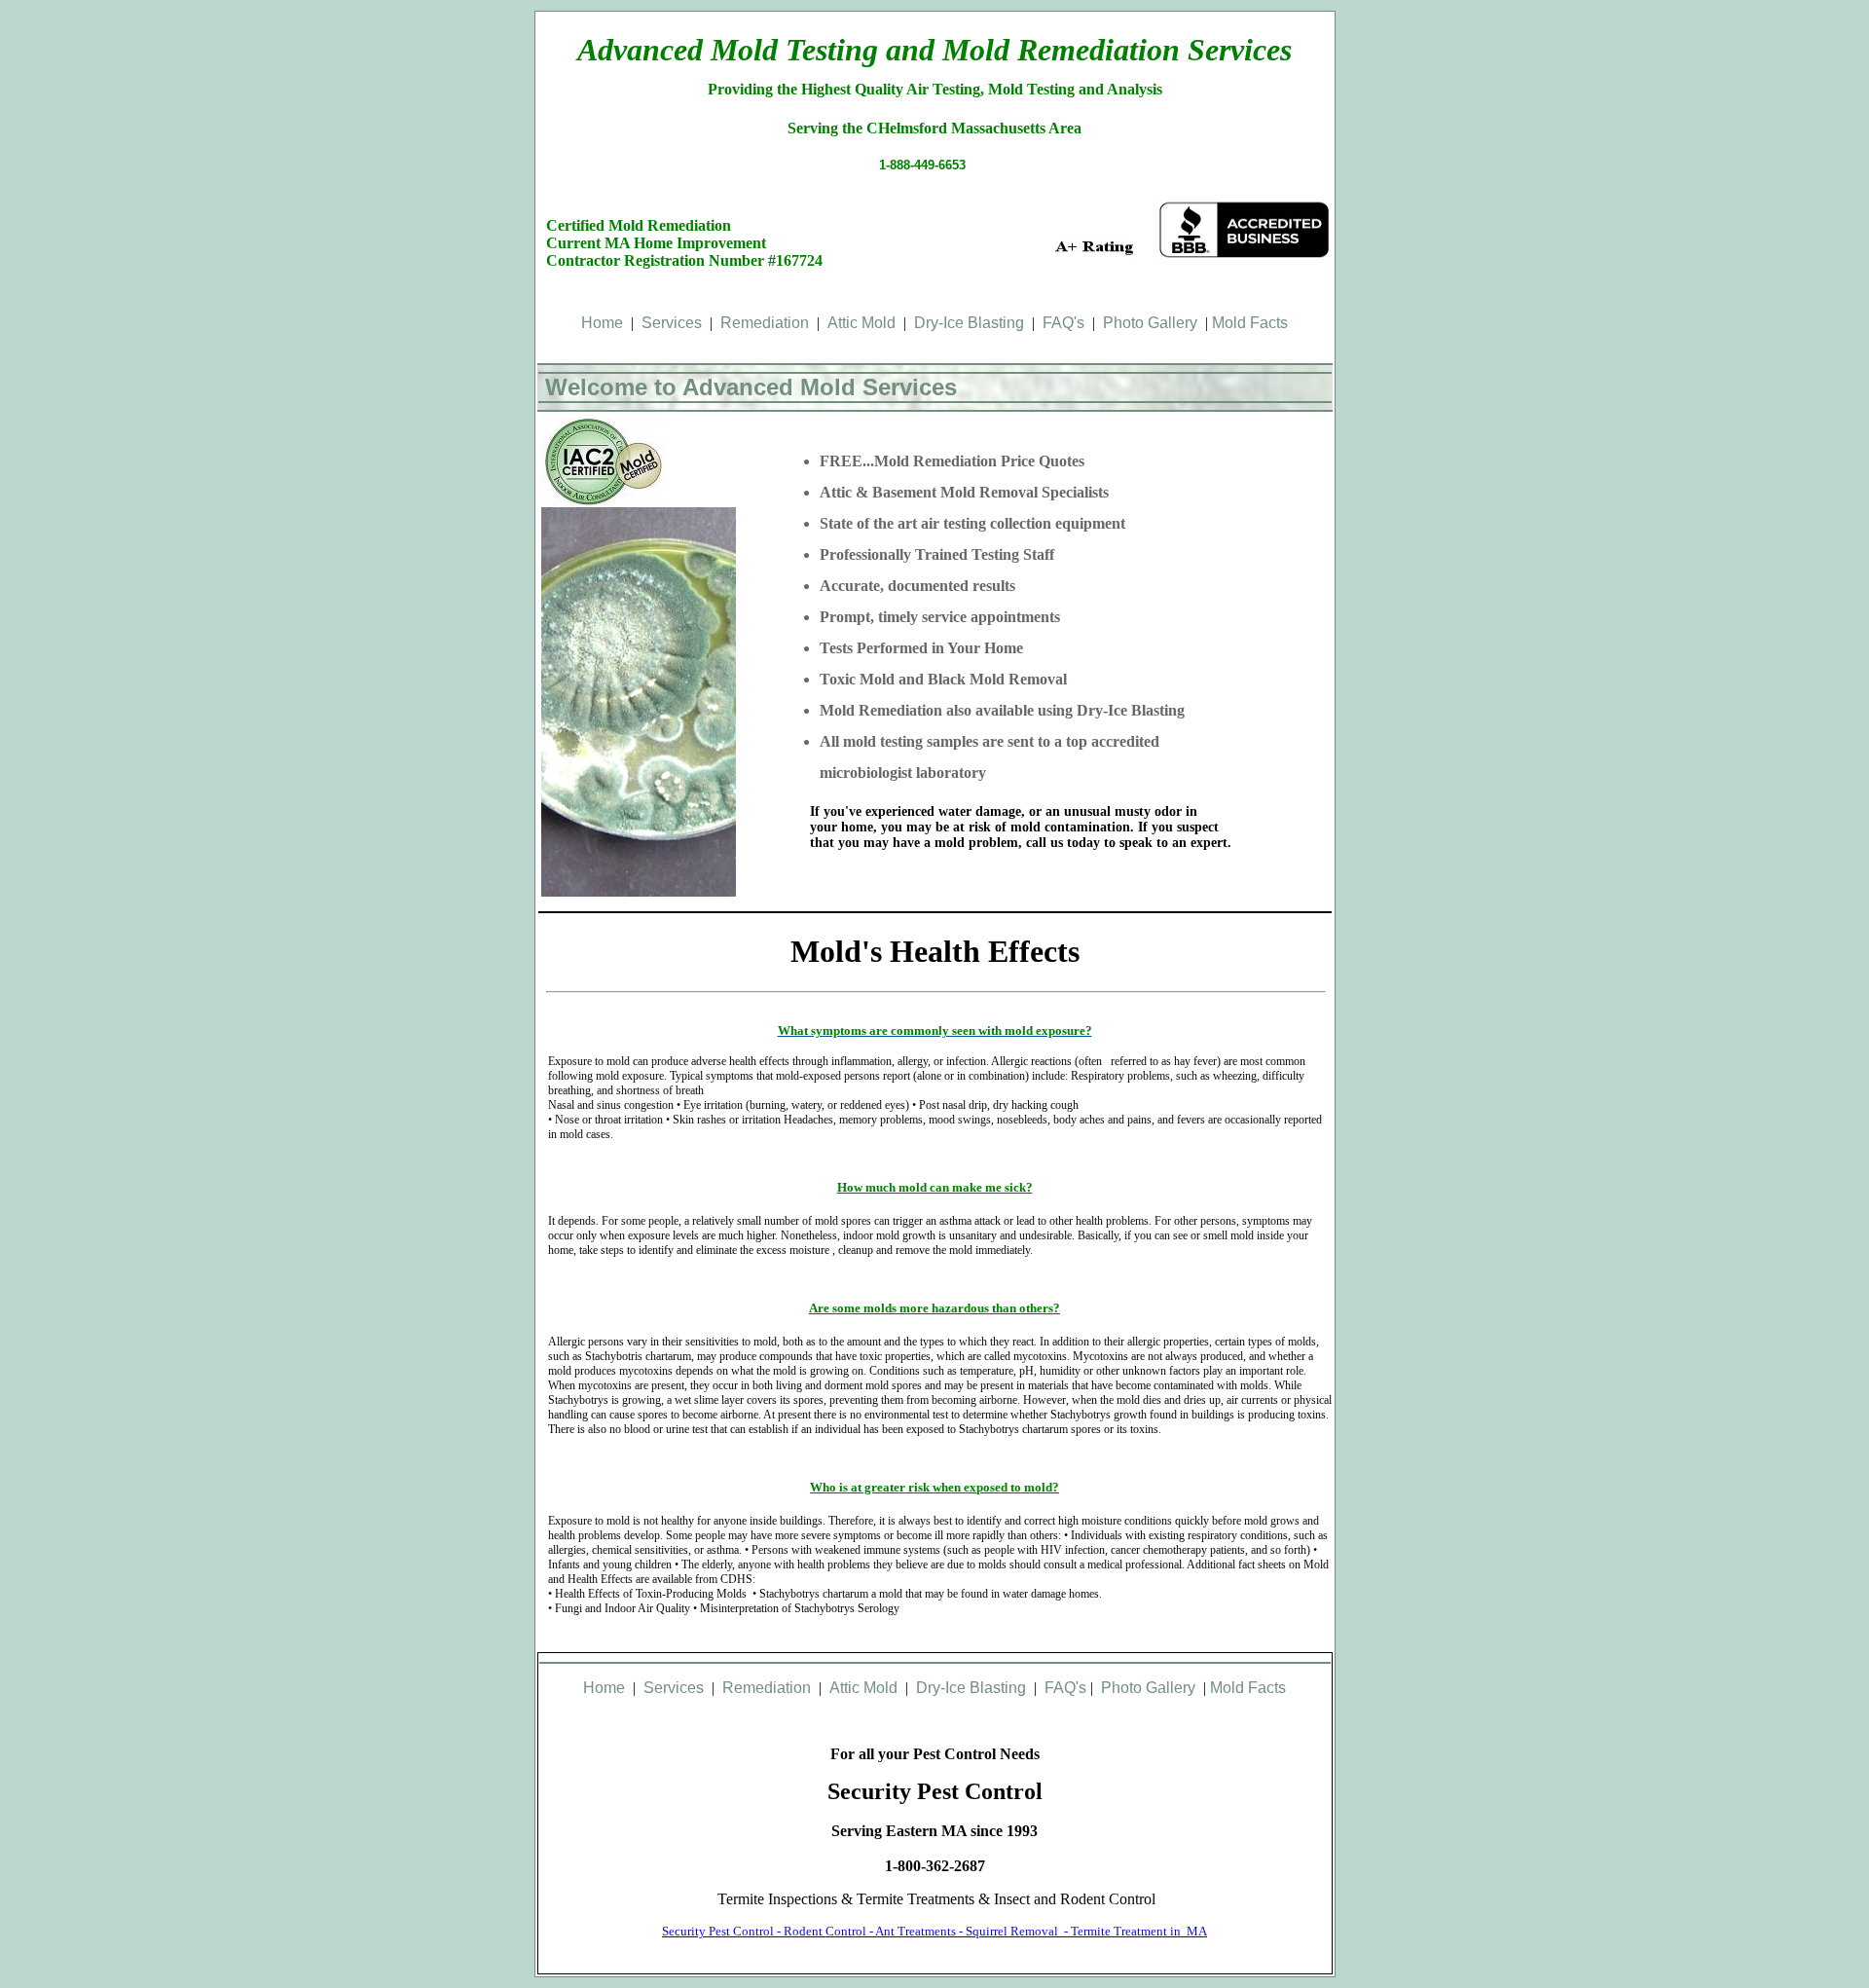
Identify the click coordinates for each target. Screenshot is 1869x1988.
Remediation (765, 323)
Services (672, 323)
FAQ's (1063, 323)
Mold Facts (1250, 323)
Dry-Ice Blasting (969, 323)
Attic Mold (861, 323)
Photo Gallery (1150, 323)
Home (602, 323)
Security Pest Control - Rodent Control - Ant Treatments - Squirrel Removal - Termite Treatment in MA (934, 1931)
